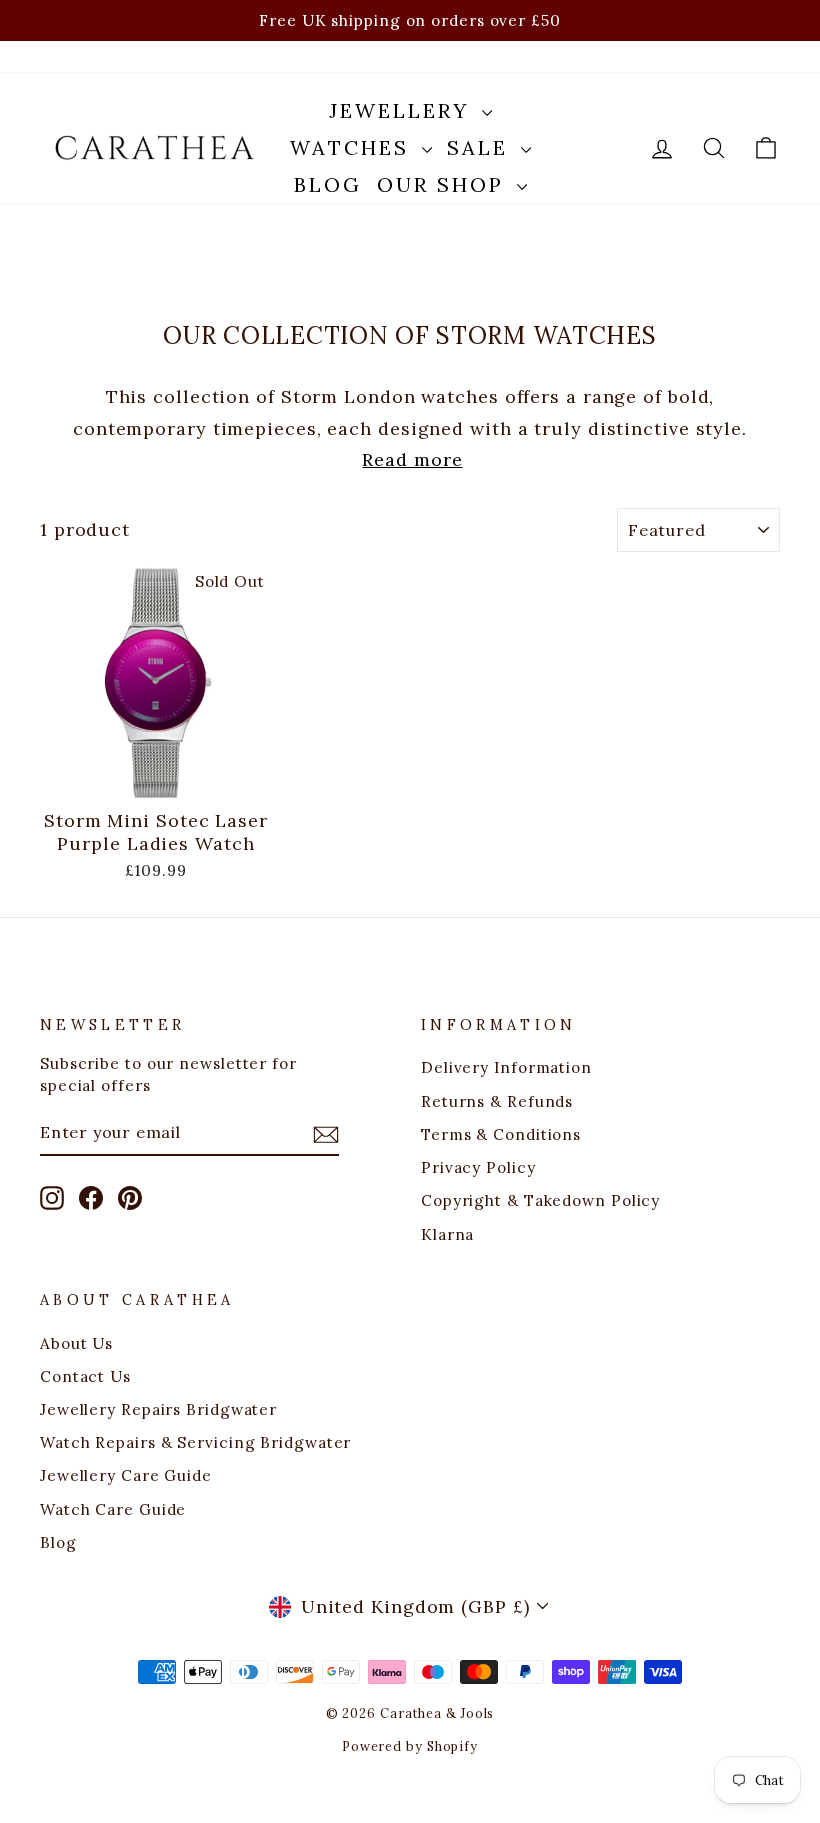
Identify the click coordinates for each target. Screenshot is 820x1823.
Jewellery (403, 110)
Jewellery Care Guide (126, 1475)
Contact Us (85, 1376)
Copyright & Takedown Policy (540, 1200)
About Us (76, 1343)
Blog (328, 184)
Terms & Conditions (501, 1134)
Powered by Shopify (410, 1746)
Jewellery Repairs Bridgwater (158, 1409)
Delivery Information (506, 1067)
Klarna (447, 1234)
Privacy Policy (478, 1167)
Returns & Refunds (497, 1101)
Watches (353, 147)
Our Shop (444, 184)
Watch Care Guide (113, 1509)
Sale (481, 147)
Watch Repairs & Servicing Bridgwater (195, 1442)
